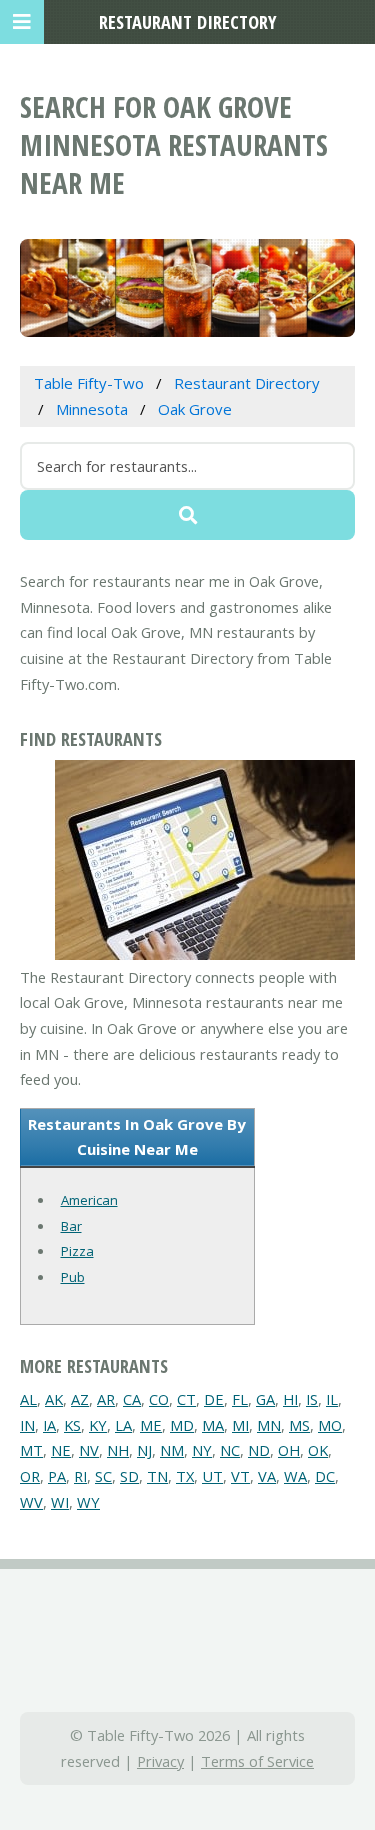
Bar (71, 1226)
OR (30, 1476)
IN (27, 1425)
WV (31, 1502)
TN (157, 1476)
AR (106, 1399)
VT (240, 1476)
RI (80, 1476)
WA (295, 1476)
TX (185, 1476)
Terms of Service (257, 1761)
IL (332, 1399)
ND (259, 1450)
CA (132, 1399)
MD (182, 1425)
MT (31, 1450)
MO (330, 1425)
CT (186, 1399)
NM (172, 1450)
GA (265, 1399)
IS (312, 1399)
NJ (144, 1450)
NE (61, 1450)
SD (129, 1476)
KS (72, 1425)
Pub (73, 1277)
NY (202, 1450)
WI (60, 1502)
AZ (80, 1399)
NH (118, 1450)
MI (240, 1425)
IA (49, 1425)
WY (88, 1502)
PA (57, 1476)
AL (28, 1399)
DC (325, 1476)
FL (240, 1399)
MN (269, 1425)
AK (54, 1399)
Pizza (77, 1251)
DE (214, 1399)
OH (289, 1450)
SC (103, 1476)
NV (89, 1450)
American (89, 1200)
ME (151, 1425)
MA (213, 1425)
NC (230, 1450)
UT (212, 1476)
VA (267, 1476)
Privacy (160, 1761)
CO (159, 1399)
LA (123, 1425)
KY (98, 1425)
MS (299, 1425)
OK (318, 1450)
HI (290, 1399)
